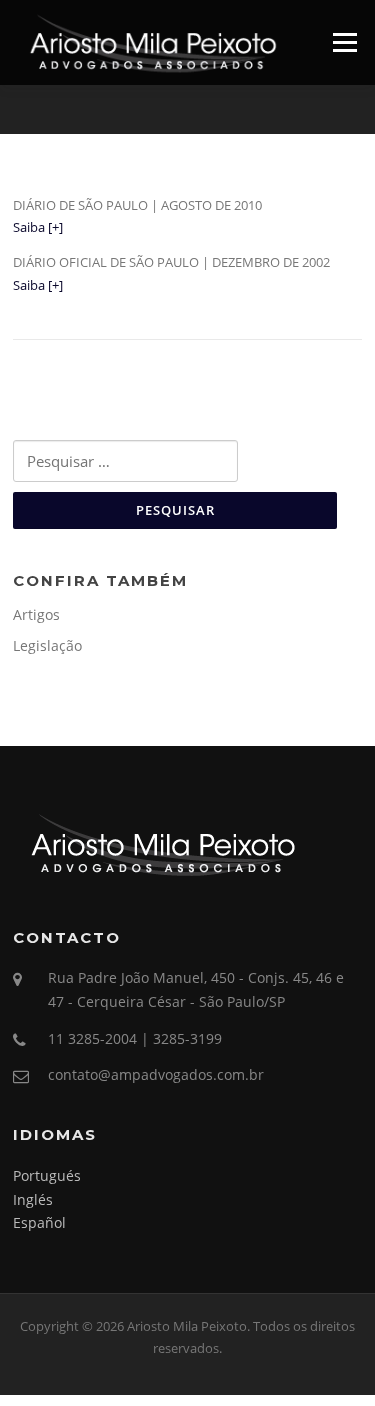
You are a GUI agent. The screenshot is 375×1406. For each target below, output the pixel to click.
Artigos (36, 614)
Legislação (47, 645)
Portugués (47, 1175)
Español (39, 1222)
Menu (344, 42)
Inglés (33, 1199)
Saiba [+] (38, 227)
